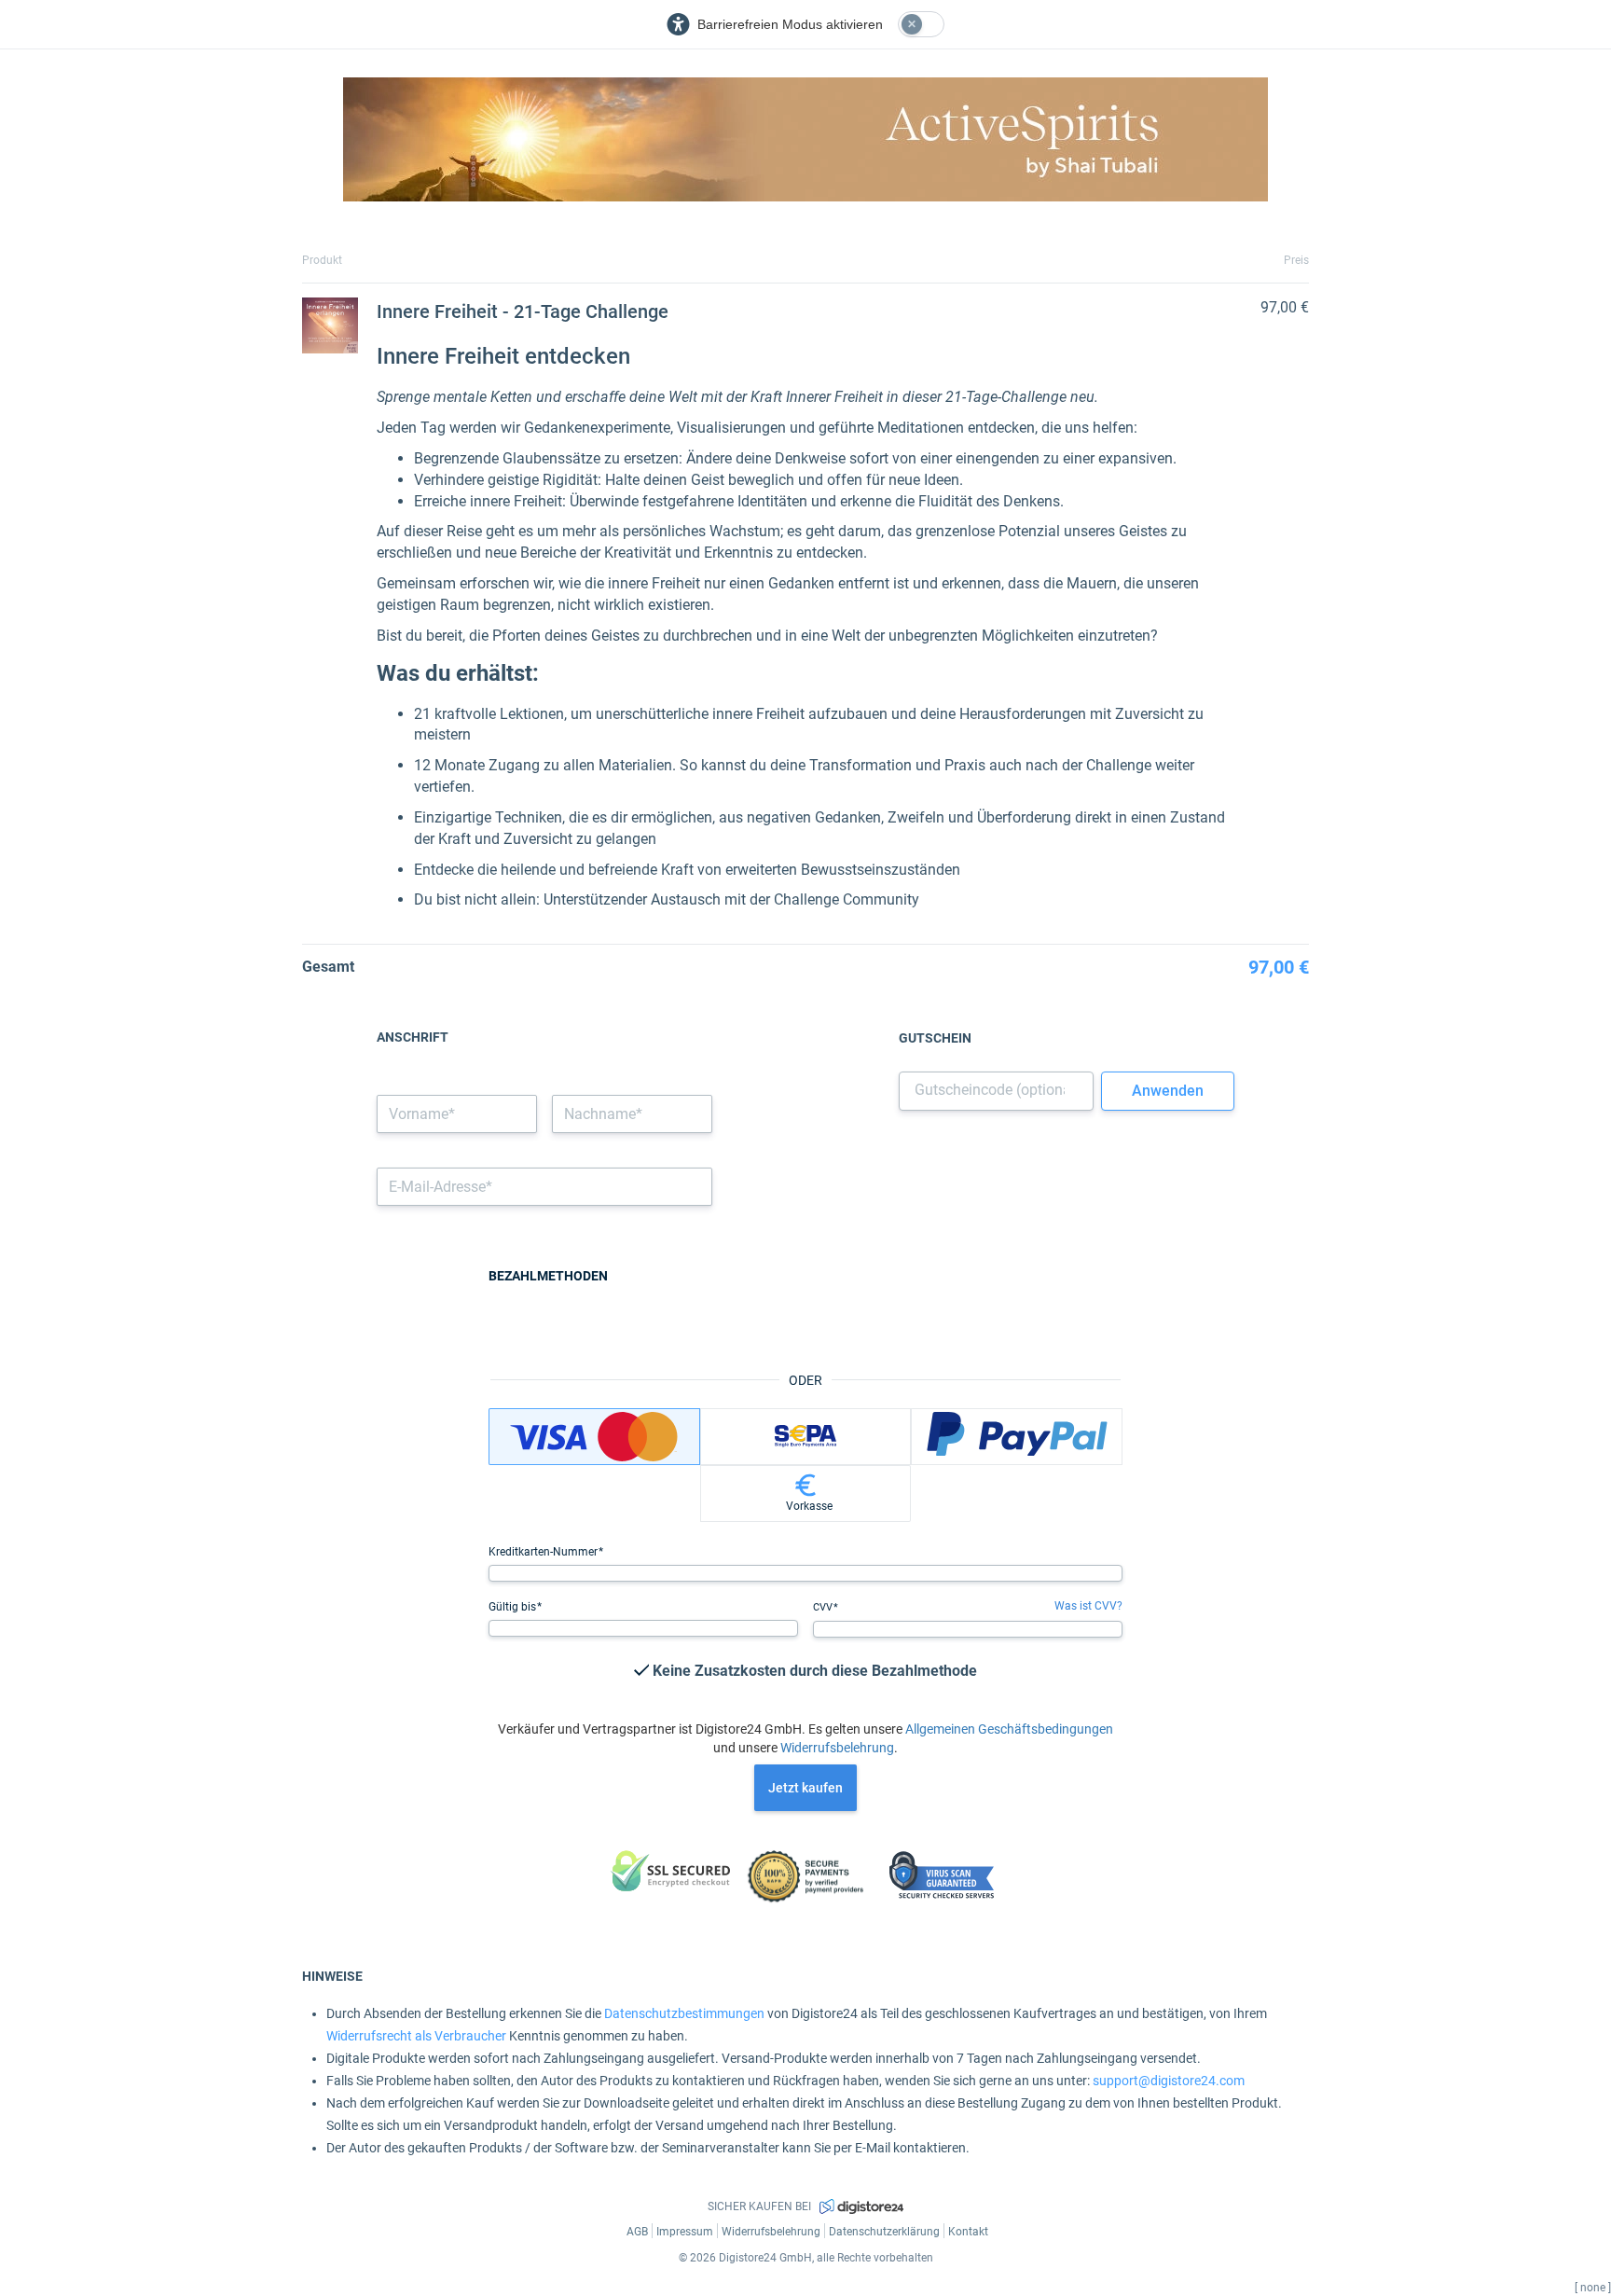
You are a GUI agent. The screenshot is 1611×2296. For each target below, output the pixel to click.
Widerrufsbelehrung (837, 1748)
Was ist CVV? (1088, 1606)
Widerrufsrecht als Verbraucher (416, 2036)
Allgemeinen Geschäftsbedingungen (1009, 1729)
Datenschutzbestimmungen (684, 2013)
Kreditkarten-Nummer (544, 1552)
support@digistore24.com (1169, 2081)
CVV (824, 1607)
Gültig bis (514, 1607)
